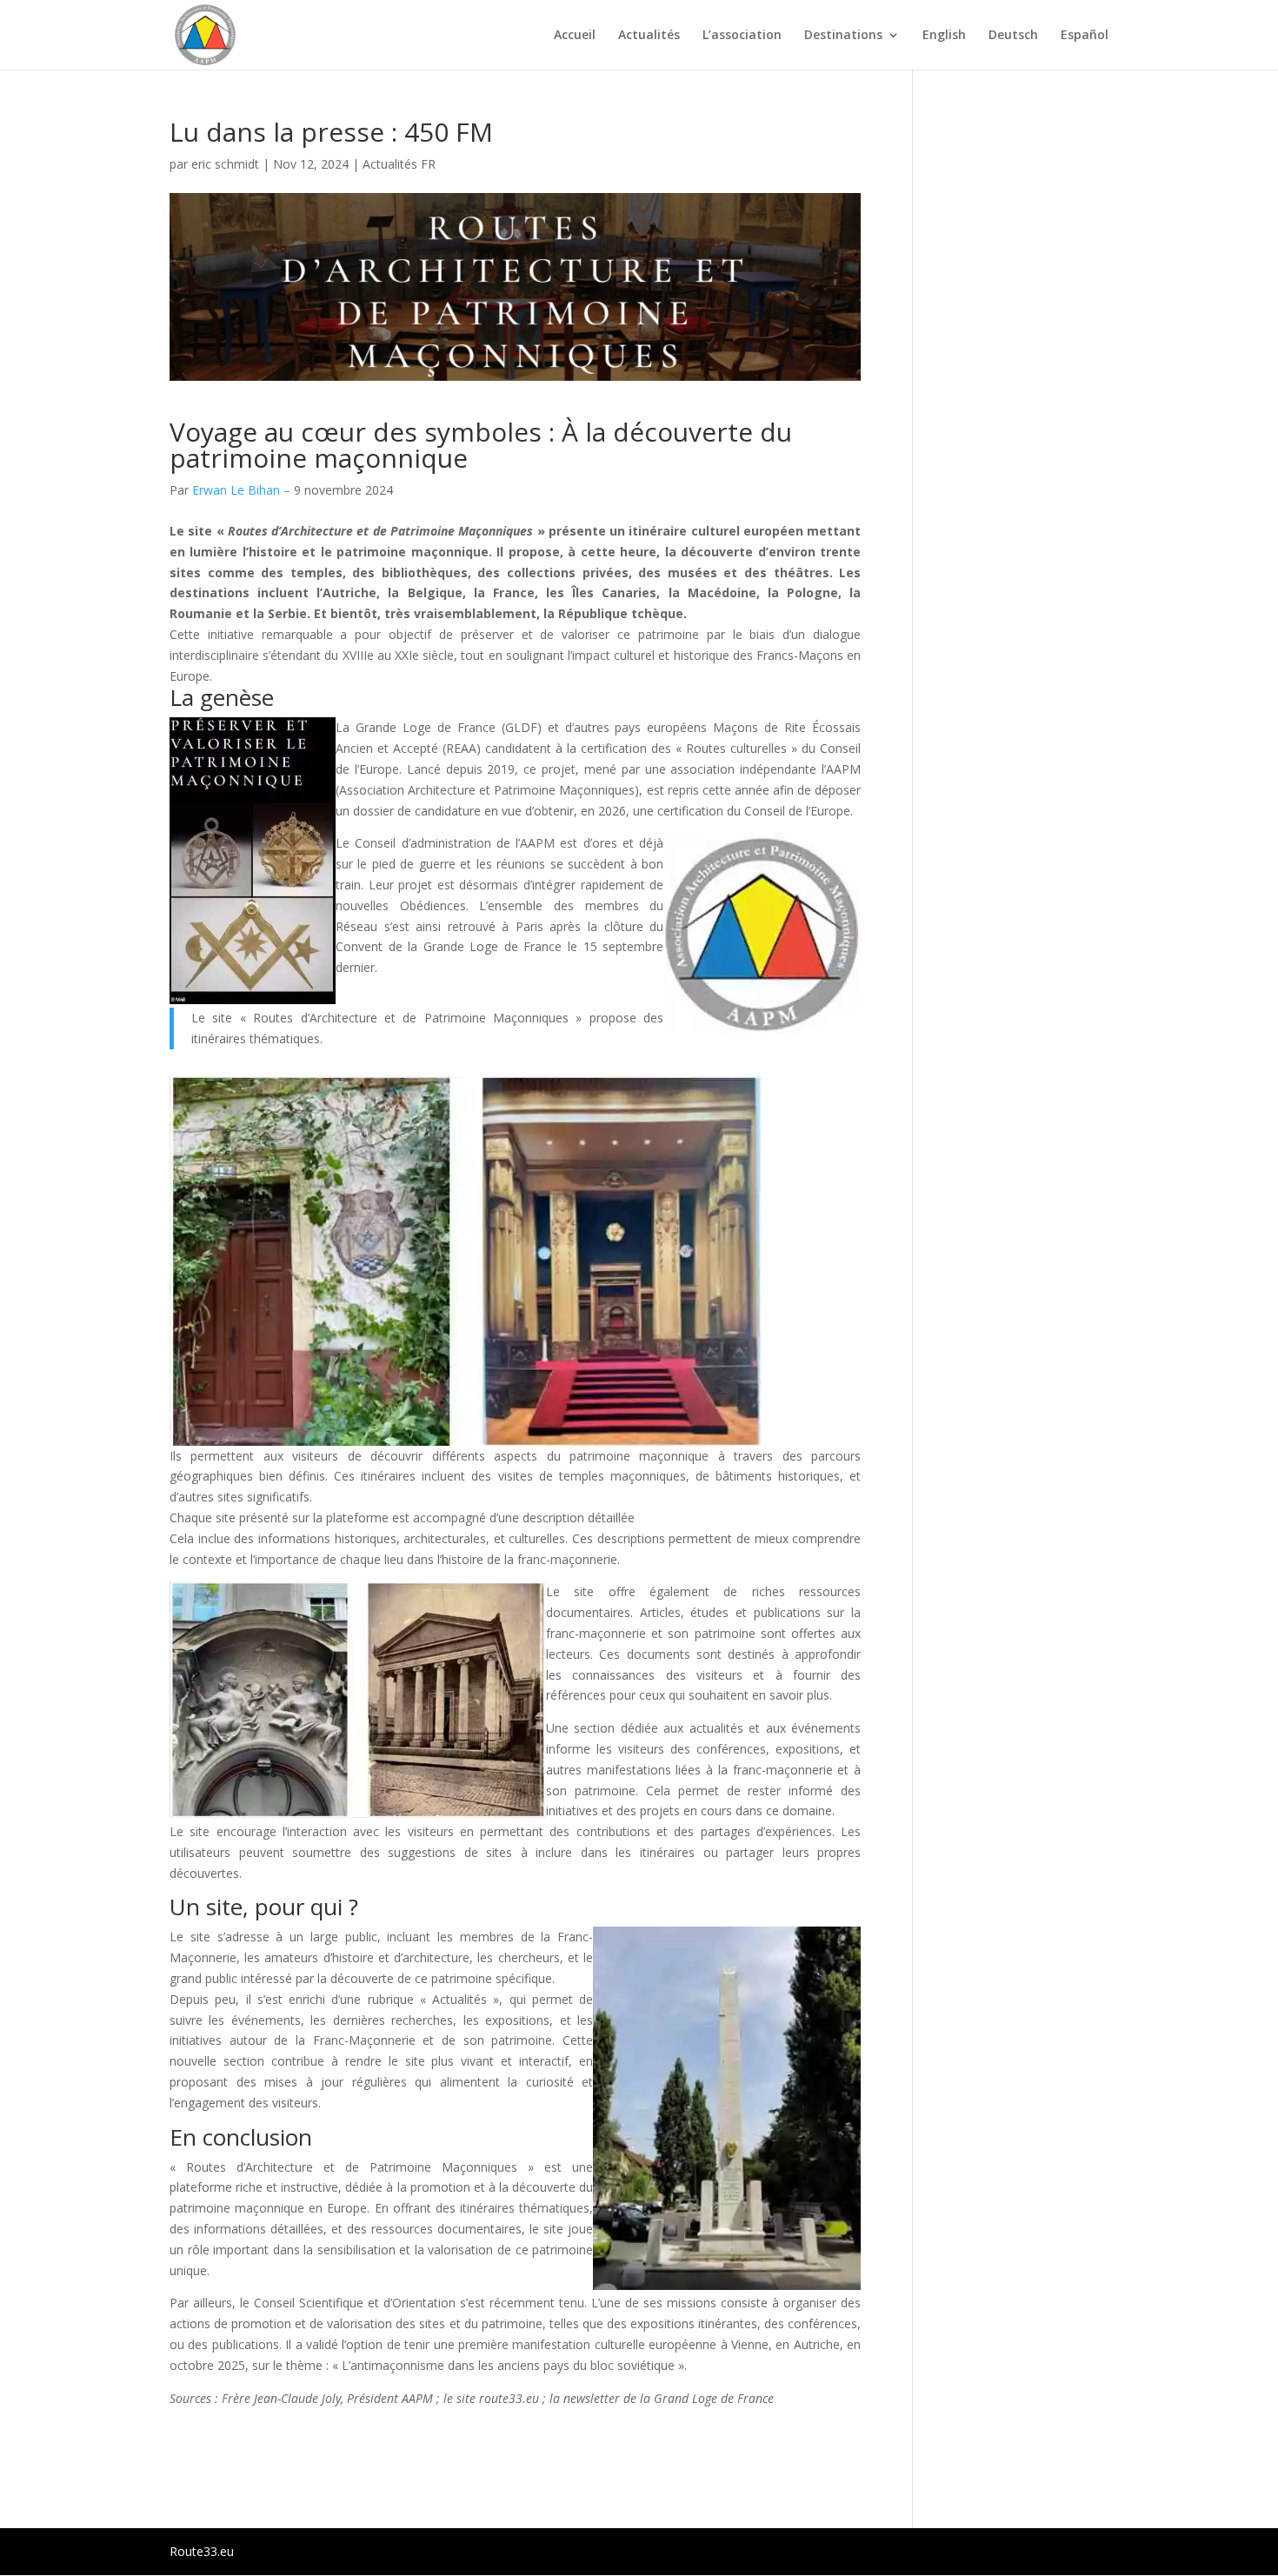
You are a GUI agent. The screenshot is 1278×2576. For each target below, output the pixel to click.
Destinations (843, 36)
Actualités (649, 36)
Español (1085, 36)
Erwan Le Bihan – (243, 490)
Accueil (575, 36)
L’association (742, 36)
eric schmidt (225, 164)
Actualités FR (399, 164)
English (944, 36)
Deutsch (1013, 36)
